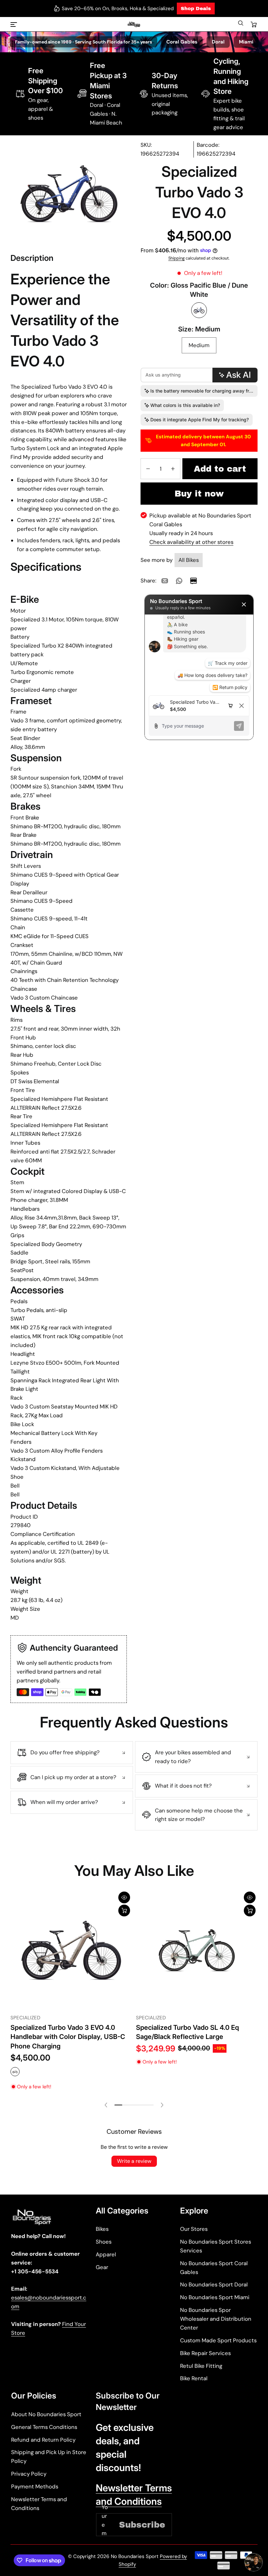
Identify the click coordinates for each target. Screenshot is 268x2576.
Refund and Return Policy (43, 2440)
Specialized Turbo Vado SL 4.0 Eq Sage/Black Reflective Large (187, 2032)
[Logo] (134, 25)
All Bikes (189, 560)
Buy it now (199, 494)
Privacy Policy (29, 2474)
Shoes (104, 2242)
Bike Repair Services (205, 2353)
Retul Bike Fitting (201, 2366)
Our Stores (194, 2229)
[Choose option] (124, 1911)
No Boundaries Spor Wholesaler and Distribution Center (216, 2319)
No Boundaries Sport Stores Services (216, 2246)
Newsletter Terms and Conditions (39, 2504)
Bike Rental (194, 2378)
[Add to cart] (250, 1911)
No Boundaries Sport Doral (214, 2284)
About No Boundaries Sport (46, 2414)
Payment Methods (35, 2486)
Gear (102, 2267)
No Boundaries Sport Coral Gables (214, 2268)
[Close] (244, 604)
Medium (199, 345)
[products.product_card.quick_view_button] (124, 1897)
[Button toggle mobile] (14, 25)
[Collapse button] (72, 1753)
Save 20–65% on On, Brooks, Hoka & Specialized (118, 8)
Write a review (134, 2161)
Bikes (102, 2229)
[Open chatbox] (254, 2562)
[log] (199, 655)
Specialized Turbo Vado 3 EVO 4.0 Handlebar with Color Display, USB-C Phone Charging (68, 2037)
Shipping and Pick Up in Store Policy (49, 2457)
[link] (165, 581)
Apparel (106, 2254)
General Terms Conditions (44, 2427)
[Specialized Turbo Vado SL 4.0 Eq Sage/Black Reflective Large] (197, 1950)
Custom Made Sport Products (218, 2340)
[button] (241, 25)
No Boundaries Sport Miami (215, 2297)
